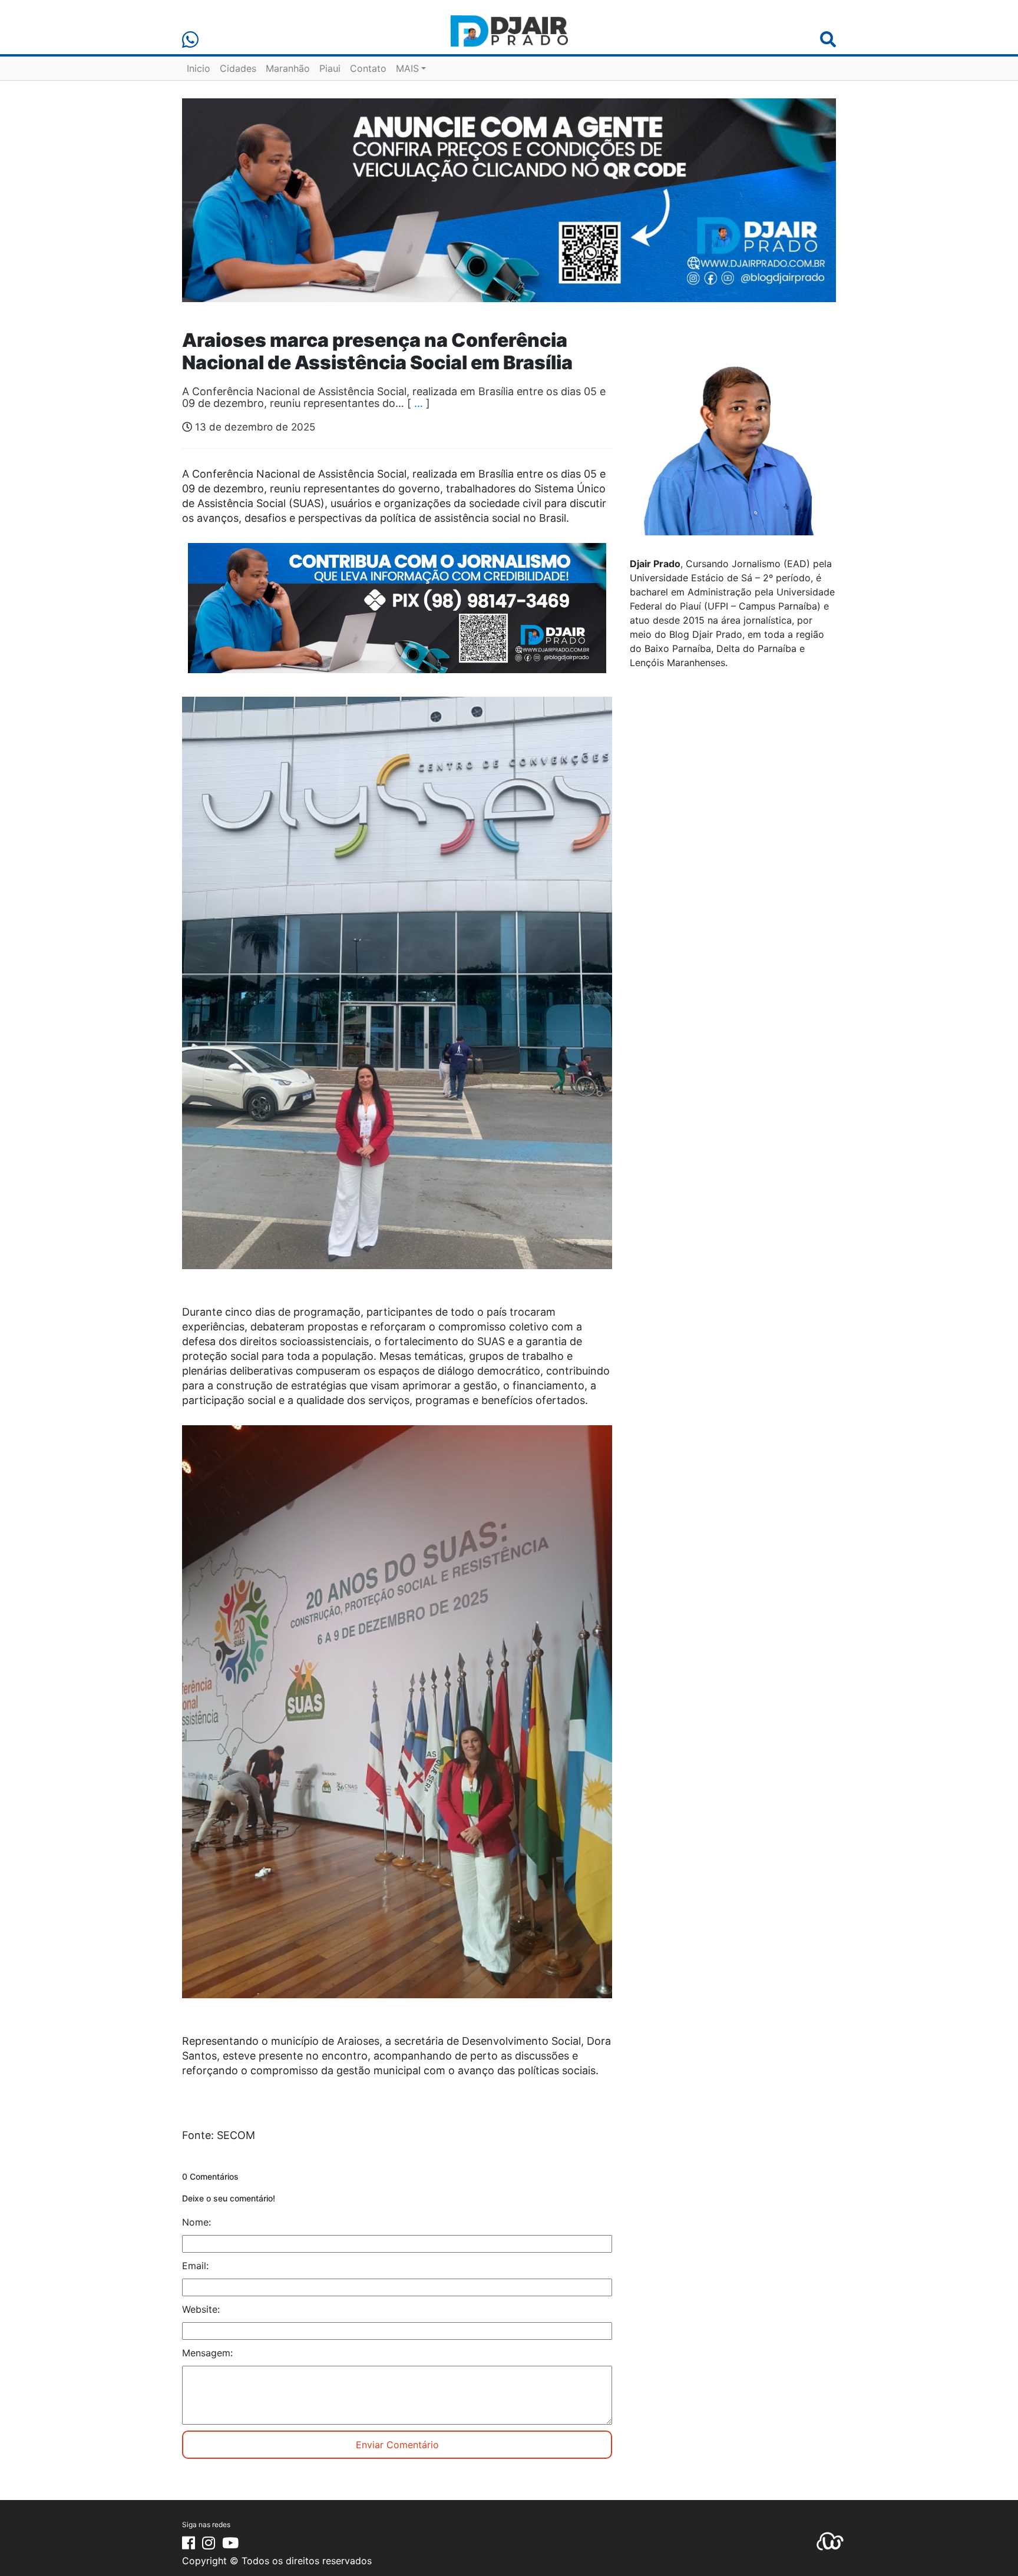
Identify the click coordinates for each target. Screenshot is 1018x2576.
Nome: (196, 2222)
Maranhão (288, 68)
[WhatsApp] (190, 40)
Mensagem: (207, 2353)
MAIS (407, 68)
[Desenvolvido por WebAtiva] (830, 2540)
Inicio (199, 68)
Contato (368, 68)
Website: (201, 2309)
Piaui (330, 68)
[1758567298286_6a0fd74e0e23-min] (397, 616)
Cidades (238, 68)
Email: (195, 2266)
